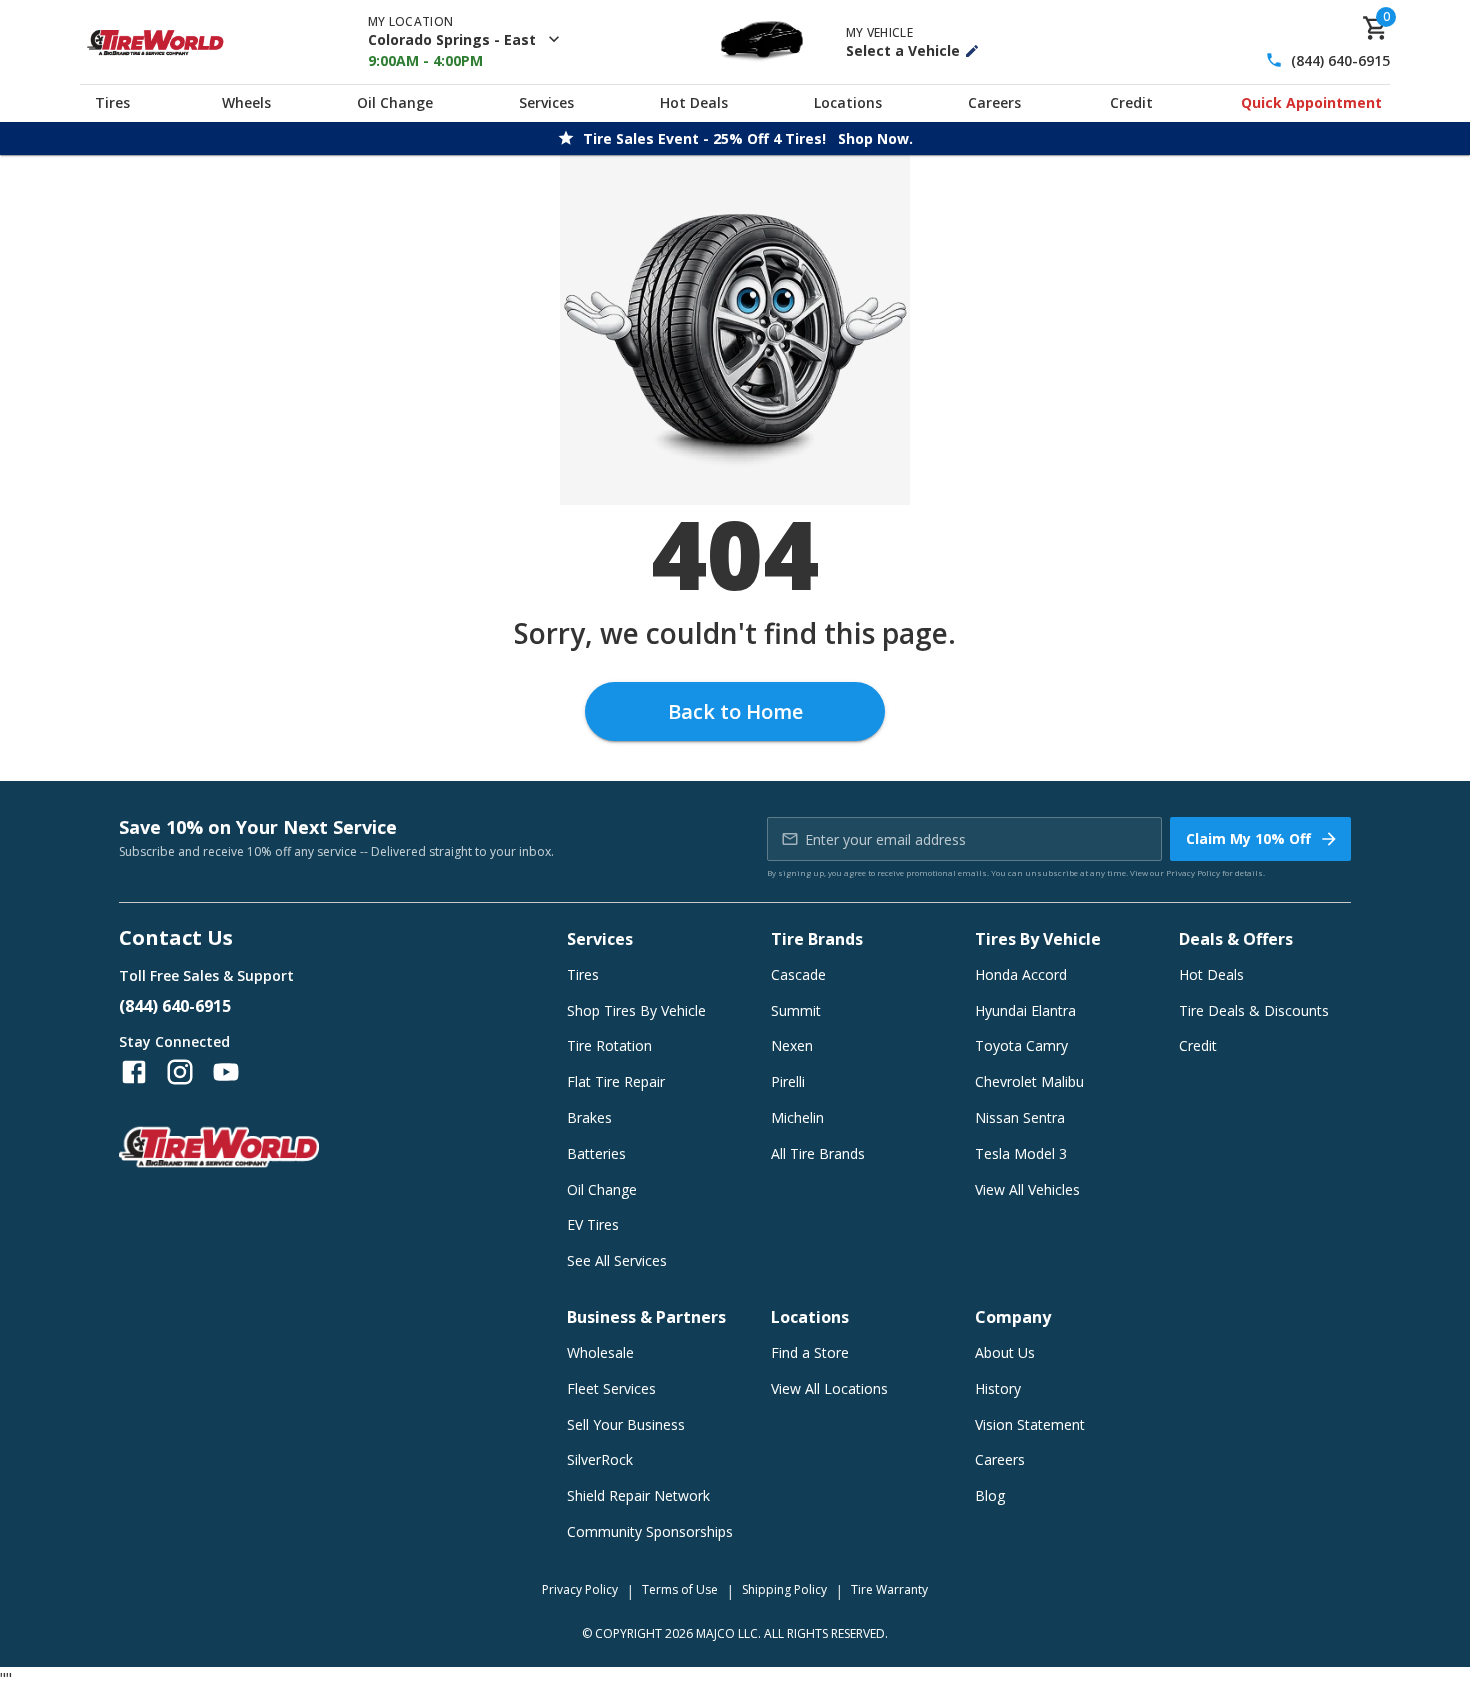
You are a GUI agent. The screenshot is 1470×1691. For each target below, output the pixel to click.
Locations (848, 102)
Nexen (792, 1045)
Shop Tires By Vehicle (636, 1010)
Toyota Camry (1021, 1045)
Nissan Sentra (1020, 1117)
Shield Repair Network (638, 1495)
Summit (796, 1010)
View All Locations (829, 1388)
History (998, 1388)
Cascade (798, 974)
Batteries (596, 1153)
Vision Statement (1030, 1424)
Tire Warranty (889, 1589)
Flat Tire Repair (616, 1081)
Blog (990, 1495)
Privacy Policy (1193, 872)
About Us (1005, 1352)
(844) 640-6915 (1340, 60)
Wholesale (600, 1352)
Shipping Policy (784, 1589)
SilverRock (600, 1459)
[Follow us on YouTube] (226, 1072)
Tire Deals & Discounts (1254, 1010)
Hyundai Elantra (1025, 1010)
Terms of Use (680, 1589)
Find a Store (810, 1352)
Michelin (797, 1117)
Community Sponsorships (650, 1531)
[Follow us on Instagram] (180, 1072)
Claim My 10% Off (1248, 838)
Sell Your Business (626, 1424)
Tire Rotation (609, 1045)
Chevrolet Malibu (1029, 1081)
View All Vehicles (1027, 1189)
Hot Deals (694, 102)
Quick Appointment (1311, 102)
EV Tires (593, 1224)
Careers (994, 102)
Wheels (246, 102)
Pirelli (788, 1081)
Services (546, 102)
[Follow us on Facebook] (134, 1072)
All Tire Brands (818, 1153)
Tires (112, 102)
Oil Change (395, 102)
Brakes (589, 1117)
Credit (1131, 102)
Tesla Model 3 (1021, 1153)
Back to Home (735, 711)
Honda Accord (1021, 974)
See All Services (617, 1260)
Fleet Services (611, 1388)
